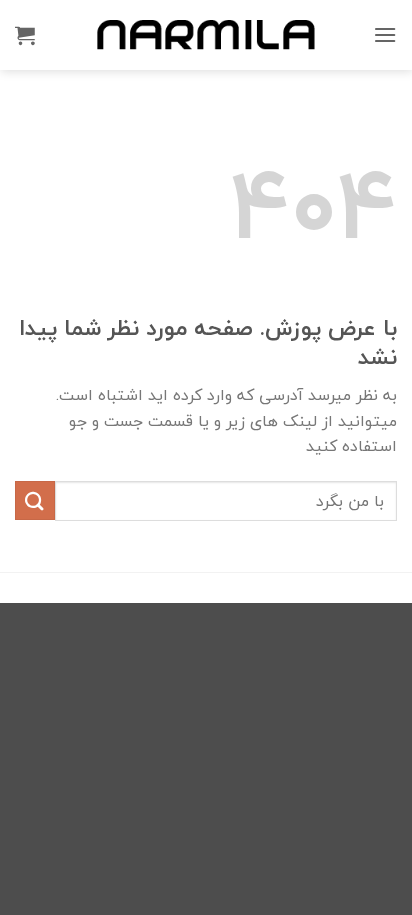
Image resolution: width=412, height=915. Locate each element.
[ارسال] (35, 500)
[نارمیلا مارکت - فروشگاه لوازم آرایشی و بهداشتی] (206, 34)
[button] (385, 34)
